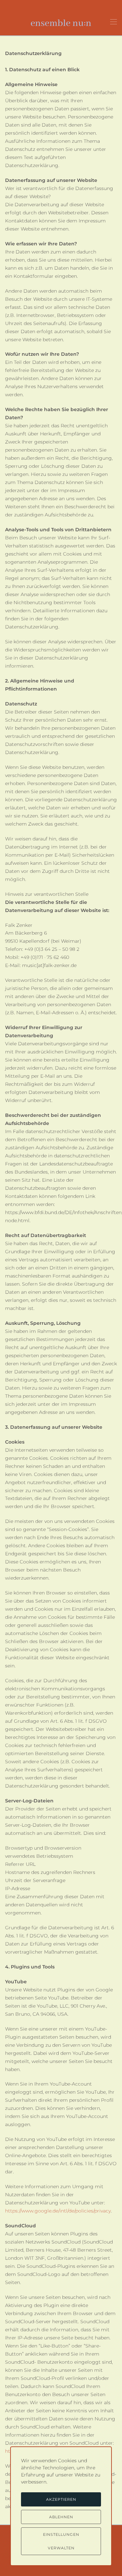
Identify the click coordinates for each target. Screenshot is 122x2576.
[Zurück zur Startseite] (61, 22)
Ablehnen (61, 2517)
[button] (114, 22)
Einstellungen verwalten (61, 2541)
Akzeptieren (61, 2499)
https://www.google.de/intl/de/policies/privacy (58, 2211)
